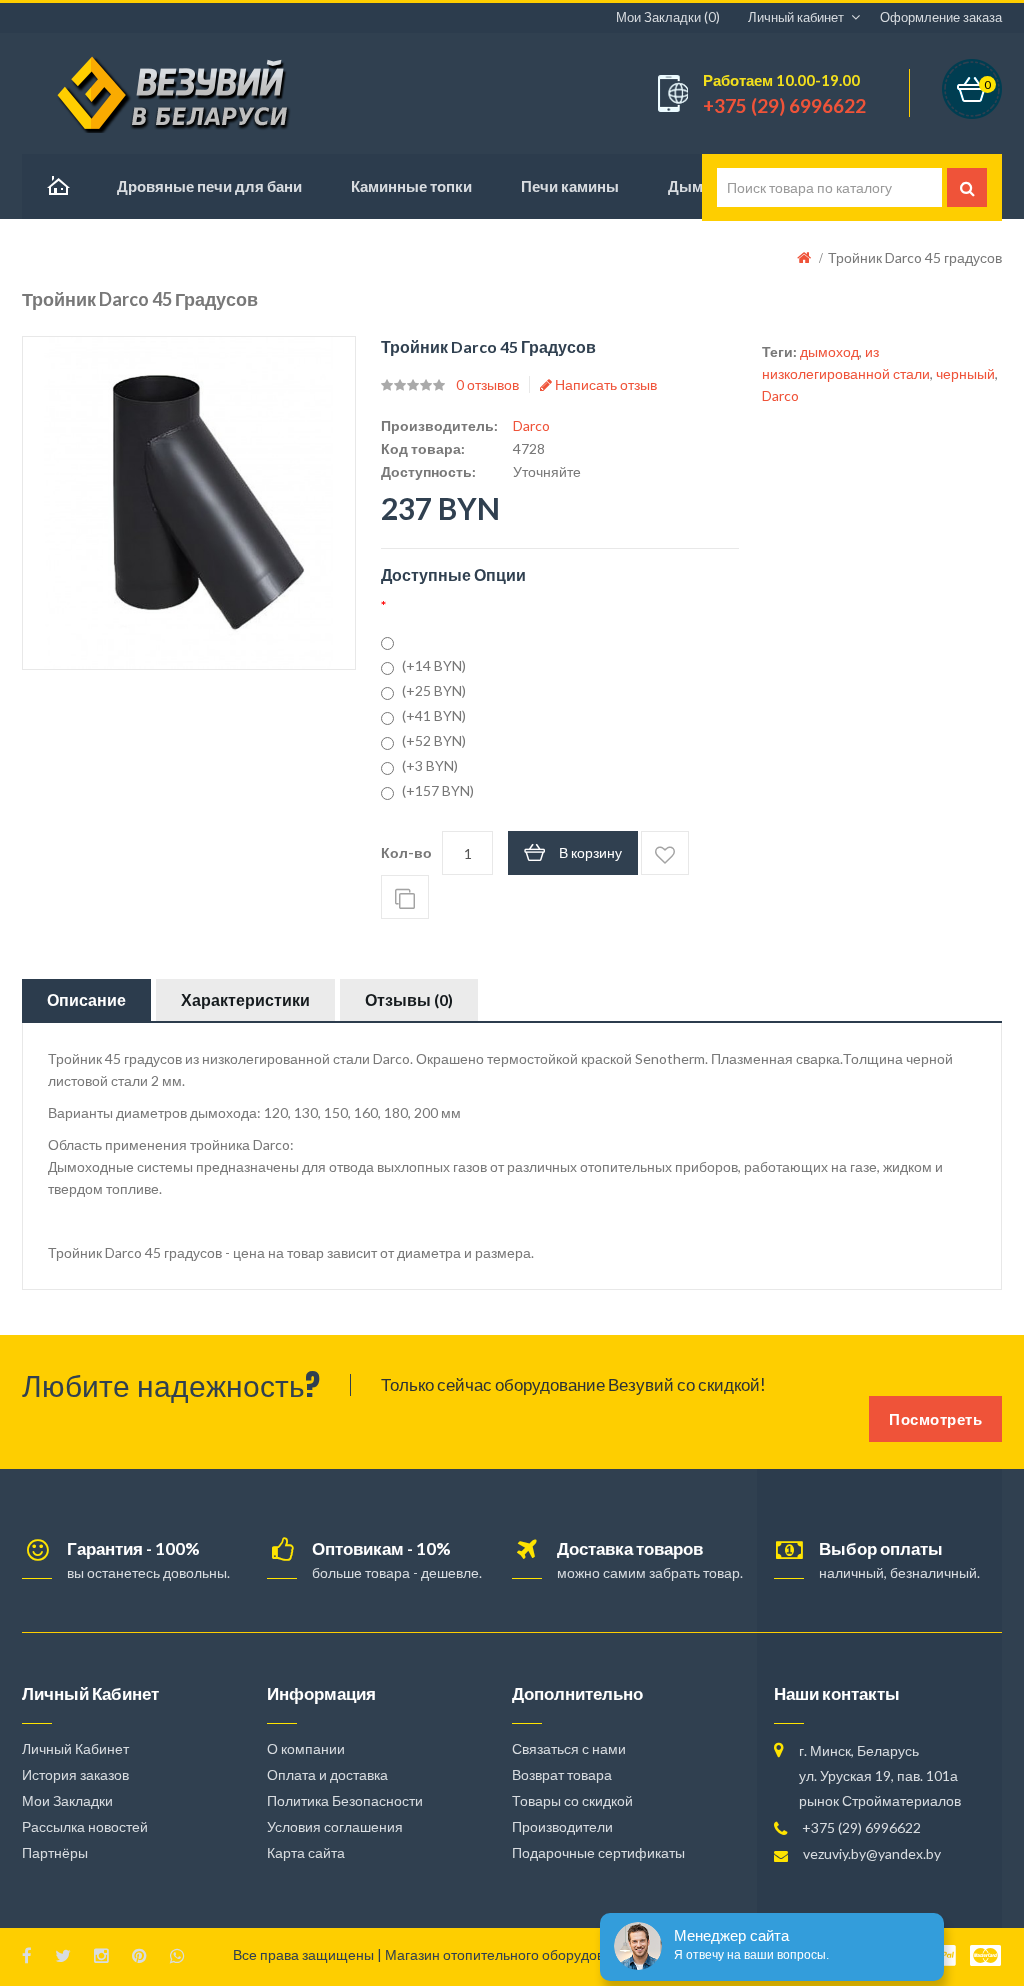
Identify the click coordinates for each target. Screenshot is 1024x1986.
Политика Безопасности (345, 1800)
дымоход (829, 351)
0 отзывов (487, 384)
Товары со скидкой (572, 1800)
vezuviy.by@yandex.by (872, 1853)
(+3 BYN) (430, 765)
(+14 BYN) (434, 665)
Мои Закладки (67, 1800)
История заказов (75, 1774)
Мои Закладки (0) (668, 17)
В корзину (590, 852)
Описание (86, 999)
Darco (531, 425)
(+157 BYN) (438, 790)
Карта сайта (306, 1852)
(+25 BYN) (434, 690)
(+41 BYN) (434, 715)
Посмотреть (935, 1419)
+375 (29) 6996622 (861, 1827)
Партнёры (55, 1852)
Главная (57, 186)
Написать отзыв (604, 384)
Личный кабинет (796, 17)
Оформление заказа (941, 17)
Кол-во (406, 852)
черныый (965, 373)
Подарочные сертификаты (598, 1852)
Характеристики (245, 999)
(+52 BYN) (434, 740)
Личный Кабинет (75, 1748)
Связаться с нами (569, 1748)
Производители (562, 1826)
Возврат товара (562, 1774)
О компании (306, 1748)
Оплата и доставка (327, 1774)
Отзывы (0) (409, 999)
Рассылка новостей (85, 1826)
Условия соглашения (335, 1826)
